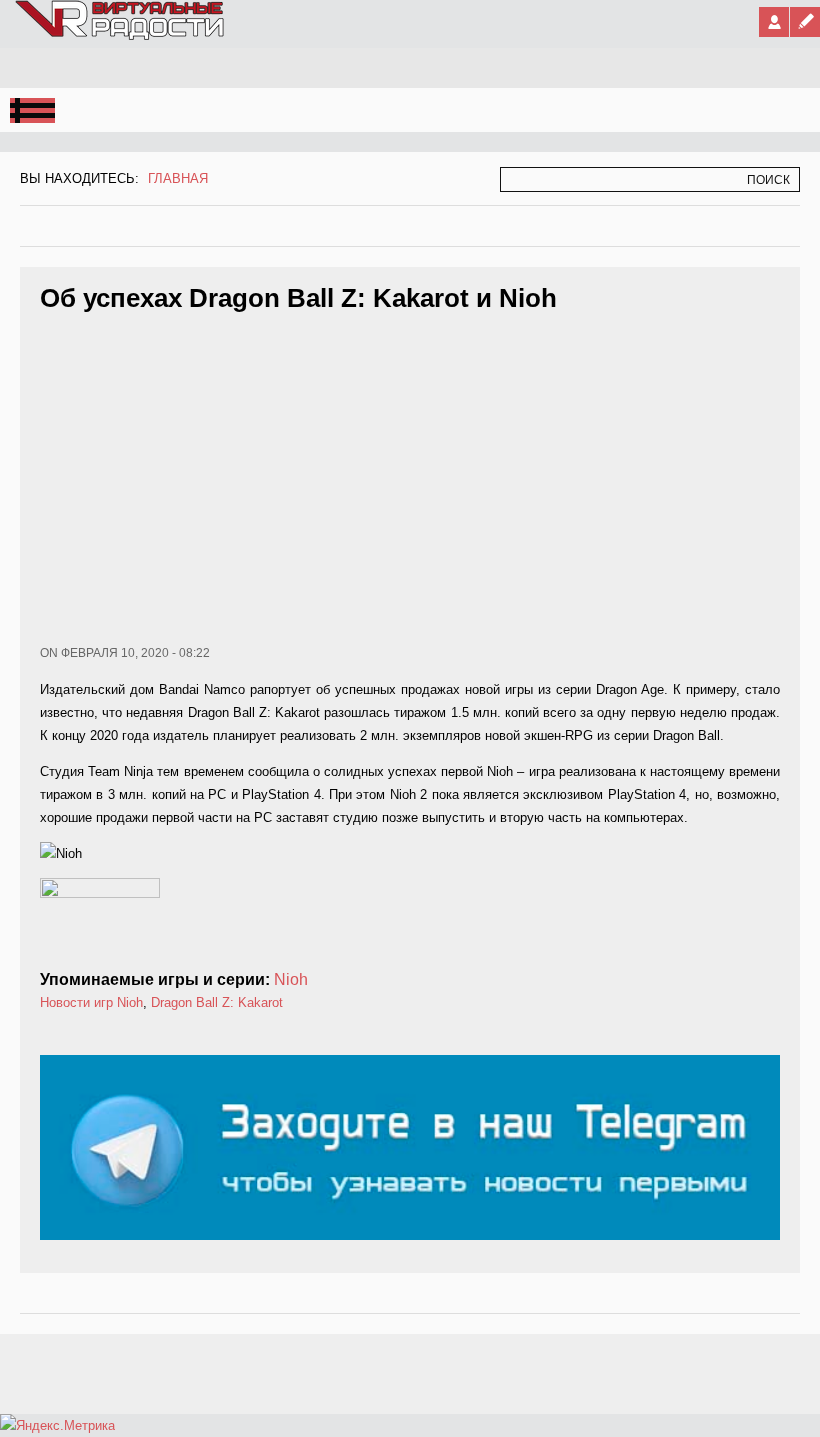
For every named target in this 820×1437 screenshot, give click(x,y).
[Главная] (121, 36)
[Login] (774, 22)
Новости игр (76, 1002)
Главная (178, 178)
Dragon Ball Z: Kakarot (217, 1002)
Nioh (291, 979)
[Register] (805, 22)
